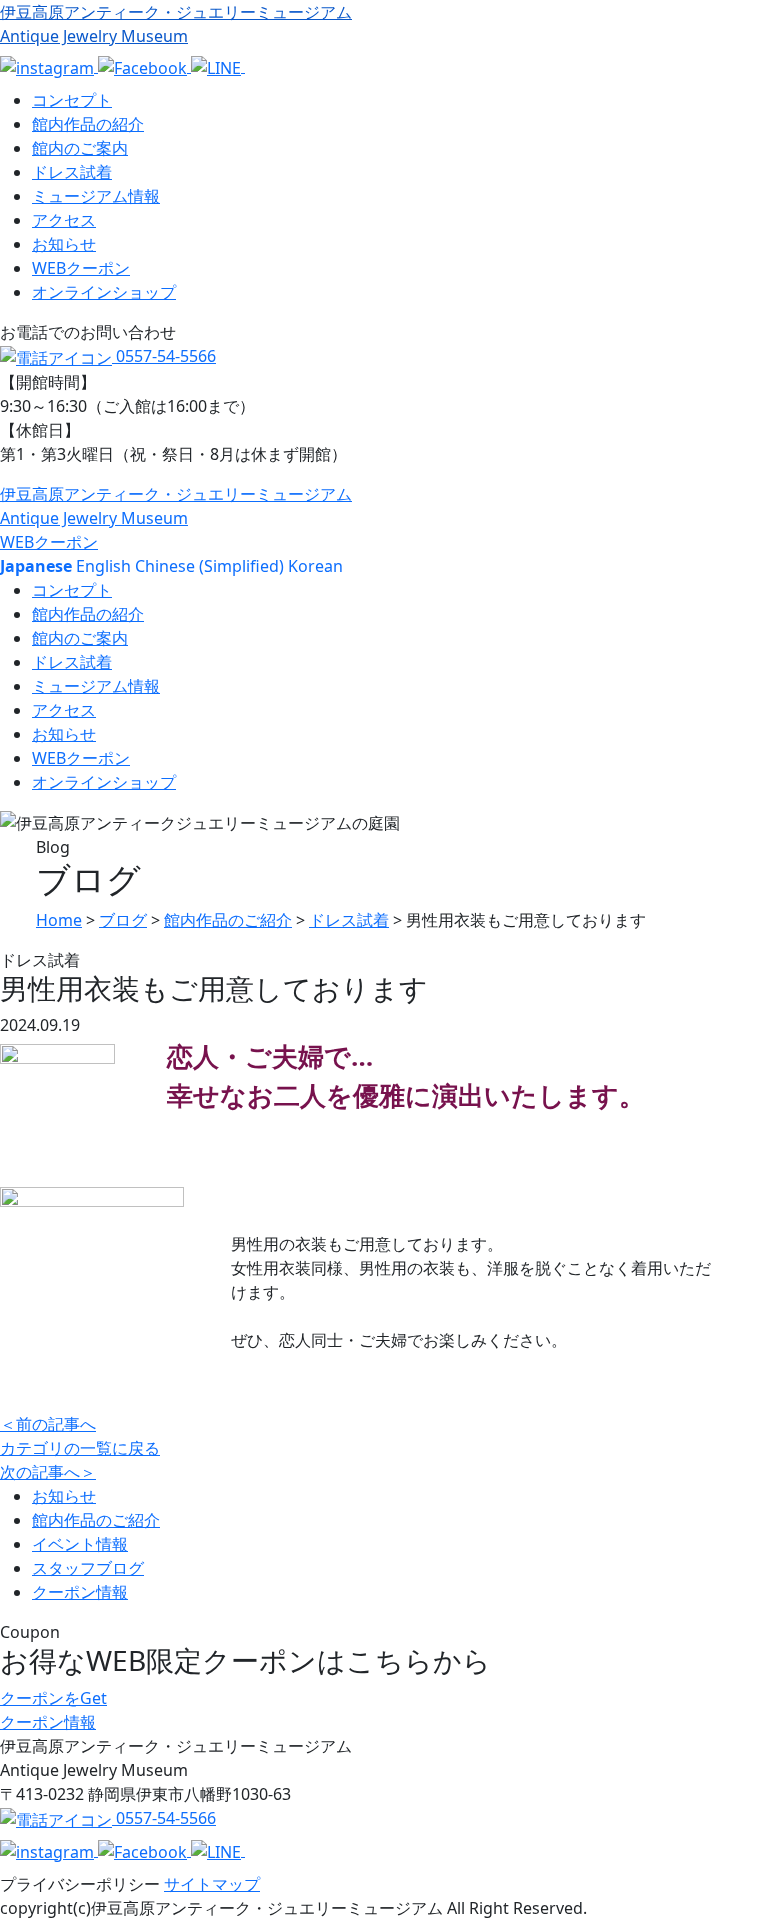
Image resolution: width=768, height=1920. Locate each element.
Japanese (36, 566)
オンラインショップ (104, 292)
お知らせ (64, 244)
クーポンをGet (53, 1698)
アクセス (64, 220)
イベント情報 (80, 1544)
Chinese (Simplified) (209, 566)
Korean (315, 566)
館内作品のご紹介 (96, 1520)
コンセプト (72, 100)
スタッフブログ (88, 1568)
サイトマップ (212, 1884)
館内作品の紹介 (88, 124)
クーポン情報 (80, 1592)
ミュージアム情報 (96, 196)
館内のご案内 (80, 148)
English (103, 566)
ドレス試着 (72, 172)
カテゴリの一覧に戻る (80, 1448)
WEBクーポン (81, 268)
